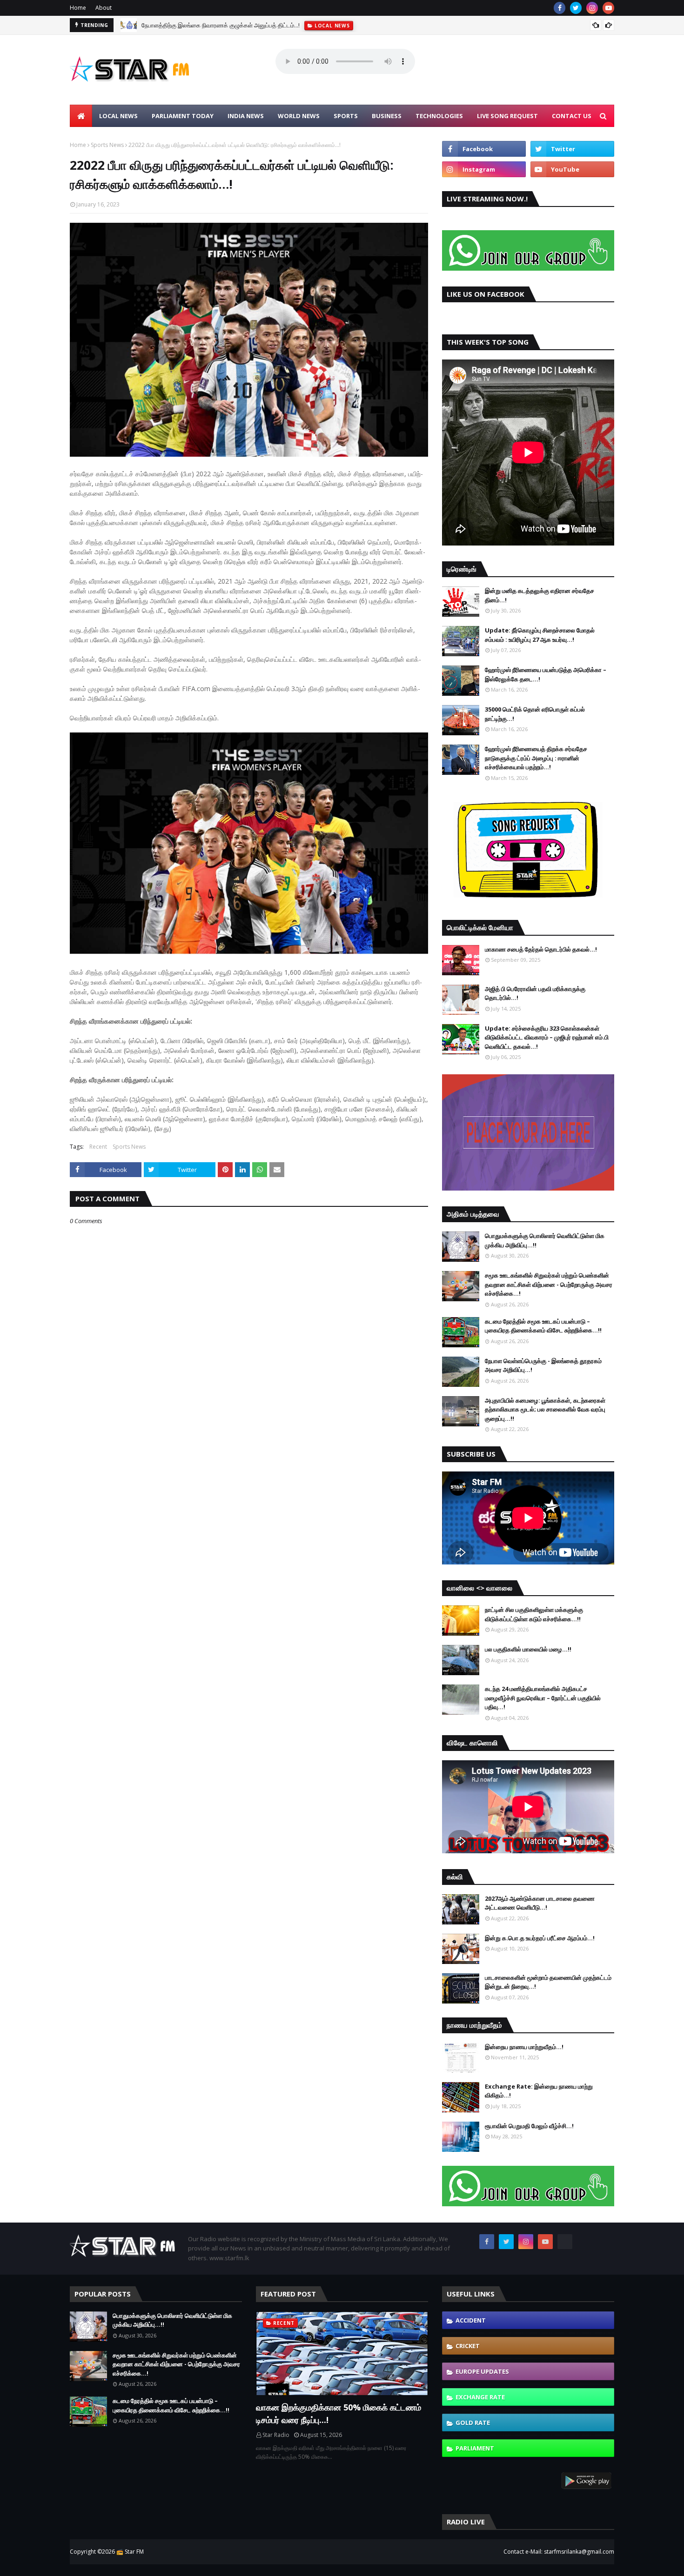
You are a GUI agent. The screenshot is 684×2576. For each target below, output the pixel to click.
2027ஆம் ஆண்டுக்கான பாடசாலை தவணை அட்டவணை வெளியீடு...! (540, 1903)
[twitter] (576, 8)
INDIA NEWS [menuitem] (246, 116)
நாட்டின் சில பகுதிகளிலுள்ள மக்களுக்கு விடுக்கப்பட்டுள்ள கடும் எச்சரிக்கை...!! (534, 1614)
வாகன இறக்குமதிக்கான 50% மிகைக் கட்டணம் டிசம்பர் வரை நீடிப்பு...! (339, 2413)
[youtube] (608, 8)
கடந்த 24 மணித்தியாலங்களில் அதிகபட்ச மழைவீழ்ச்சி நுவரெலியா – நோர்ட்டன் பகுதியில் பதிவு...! (543, 1698)
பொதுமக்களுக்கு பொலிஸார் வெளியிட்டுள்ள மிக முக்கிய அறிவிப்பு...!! (545, 1240)
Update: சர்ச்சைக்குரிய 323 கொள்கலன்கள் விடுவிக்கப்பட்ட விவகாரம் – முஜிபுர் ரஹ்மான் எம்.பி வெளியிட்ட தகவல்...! (547, 1037)
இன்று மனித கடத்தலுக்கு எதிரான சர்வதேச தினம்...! (540, 595)
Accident (471, 2320)
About (104, 8)
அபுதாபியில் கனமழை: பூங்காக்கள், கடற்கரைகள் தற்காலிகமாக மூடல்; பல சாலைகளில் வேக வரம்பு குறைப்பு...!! (545, 1409)
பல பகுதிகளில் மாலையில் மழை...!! (528, 1649)
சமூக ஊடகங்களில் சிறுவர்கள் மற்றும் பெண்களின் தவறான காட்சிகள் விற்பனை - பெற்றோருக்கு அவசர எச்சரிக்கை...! (549, 1284)
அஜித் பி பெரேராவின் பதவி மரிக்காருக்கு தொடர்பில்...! (535, 993)
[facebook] (560, 8)
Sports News (107, 145)
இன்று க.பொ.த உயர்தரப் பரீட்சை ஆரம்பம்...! (540, 1938)
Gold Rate (473, 2423)
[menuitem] (81, 116)
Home (78, 8)
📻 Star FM (130, 2552)
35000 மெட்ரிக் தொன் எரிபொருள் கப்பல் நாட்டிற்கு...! (535, 714)
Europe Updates (482, 2371)
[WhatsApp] (565, 2242)
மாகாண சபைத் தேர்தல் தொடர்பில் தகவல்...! (541, 949)
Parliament (475, 2448)
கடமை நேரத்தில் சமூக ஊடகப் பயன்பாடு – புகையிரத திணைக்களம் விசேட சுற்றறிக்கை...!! (543, 1326)
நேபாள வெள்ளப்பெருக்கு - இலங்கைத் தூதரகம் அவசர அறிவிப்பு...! (543, 1365)
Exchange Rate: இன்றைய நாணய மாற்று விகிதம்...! (539, 2091)
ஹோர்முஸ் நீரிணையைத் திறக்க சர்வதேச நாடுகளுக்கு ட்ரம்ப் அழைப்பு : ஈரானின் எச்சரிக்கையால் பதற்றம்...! (536, 758)
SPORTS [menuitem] (346, 116)
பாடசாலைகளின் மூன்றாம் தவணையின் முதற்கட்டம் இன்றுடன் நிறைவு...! (548, 1982)
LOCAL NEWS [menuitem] (118, 116)
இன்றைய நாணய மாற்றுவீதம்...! (524, 2047)
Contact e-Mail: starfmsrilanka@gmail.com (559, 2552)
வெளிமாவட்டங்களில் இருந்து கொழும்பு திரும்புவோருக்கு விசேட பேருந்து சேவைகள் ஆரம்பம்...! (257, 28)
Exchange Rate (480, 2397)
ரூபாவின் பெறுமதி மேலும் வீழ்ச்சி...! (529, 2126)
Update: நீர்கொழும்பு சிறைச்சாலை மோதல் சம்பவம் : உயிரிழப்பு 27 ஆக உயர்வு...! (540, 635)
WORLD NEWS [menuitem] (299, 116)
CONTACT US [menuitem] (572, 116)
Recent (98, 1147)
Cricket (468, 2346)
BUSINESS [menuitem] (387, 116)
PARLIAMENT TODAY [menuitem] (183, 116)
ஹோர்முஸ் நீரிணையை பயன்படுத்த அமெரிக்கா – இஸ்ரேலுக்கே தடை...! (546, 674)
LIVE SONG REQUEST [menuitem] (507, 116)
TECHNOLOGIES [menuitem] (439, 116)
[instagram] (592, 8)
